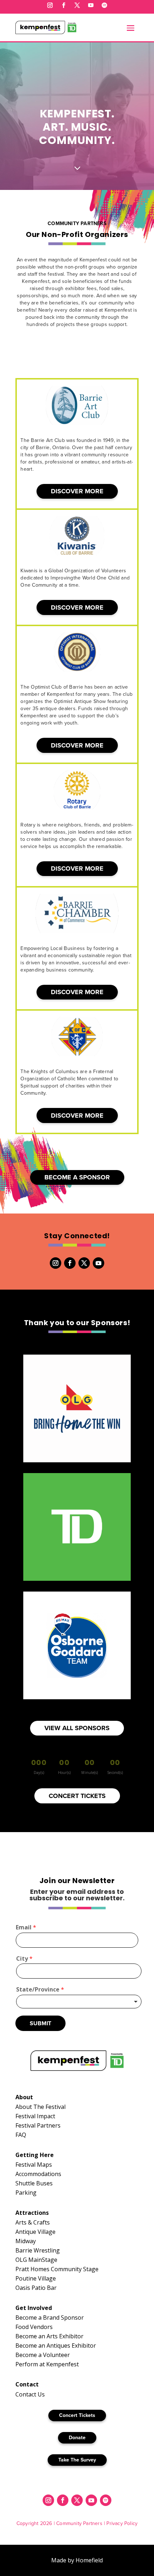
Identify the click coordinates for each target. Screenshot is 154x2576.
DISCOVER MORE (77, 491)
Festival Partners (38, 2125)
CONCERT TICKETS (77, 1796)
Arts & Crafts (33, 2222)
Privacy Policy (122, 2523)
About (24, 2097)
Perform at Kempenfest (47, 2364)
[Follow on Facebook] (63, 5)
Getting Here (35, 2155)
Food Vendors (34, 2327)
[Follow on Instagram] (50, 5)
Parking (26, 2193)
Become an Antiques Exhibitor (56, 2346)
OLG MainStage (36, 2260)
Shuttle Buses (34, 2183)
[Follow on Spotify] (104, 5)
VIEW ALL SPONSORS (77, 1728)
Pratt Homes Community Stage (57, 2269)
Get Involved (34, 2308)
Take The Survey (77, 2460)
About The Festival (40, 2107)
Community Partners (79, 2523)
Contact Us (30, 2394)
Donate (77, 2437)
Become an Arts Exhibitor (49, 2336)
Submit (40, 2023)
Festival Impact (35, 2116)
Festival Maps (34, 2165)
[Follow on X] (77, 5)
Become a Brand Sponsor (50, 2318)
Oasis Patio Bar (36, 2288)
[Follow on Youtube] (91, 5)
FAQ (21, 2135)
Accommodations (38, 2174)
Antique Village (35, 2232)
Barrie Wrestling (38, 2250)
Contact (27, 2384)
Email (26, 1927)
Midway (26, 2241)
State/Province (40, 1990)
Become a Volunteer (43, 2355)
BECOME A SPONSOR (77, 1177)
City (24, 1959)
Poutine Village (36, 2278)
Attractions (32, 2213)
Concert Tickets (77, 2415)
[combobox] (79, 2002)
